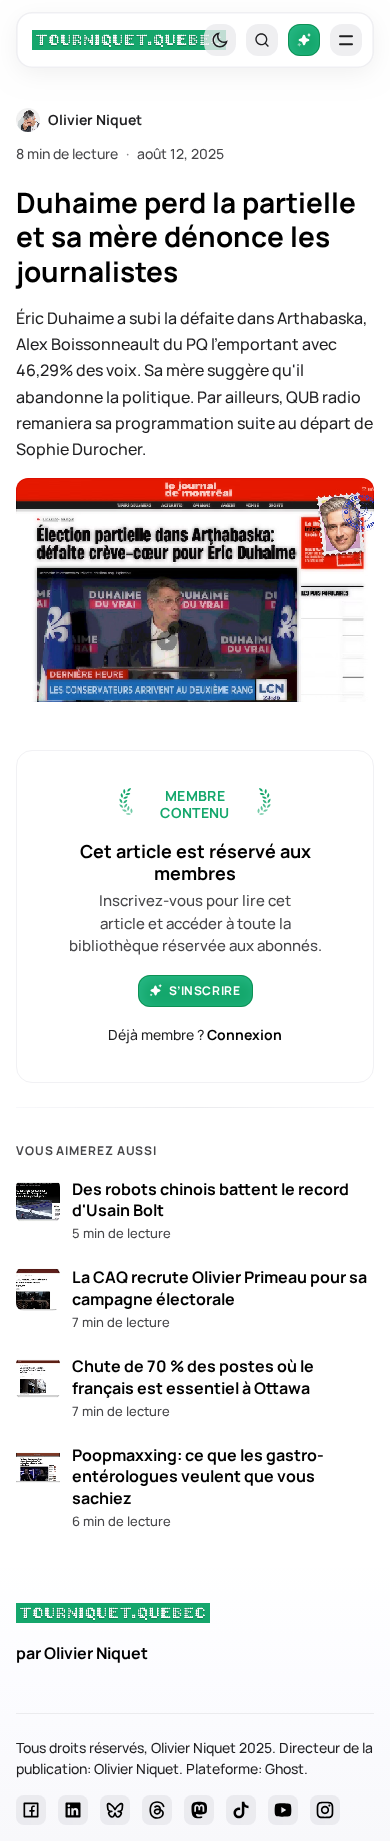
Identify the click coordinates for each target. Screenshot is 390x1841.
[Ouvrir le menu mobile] (346, 40)
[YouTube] (283, 1810)
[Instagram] (325, 1810)
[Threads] (157, 1810)
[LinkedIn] (73, 1810)
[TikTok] (241, 1810)
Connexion (244, 1034)
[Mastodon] (199, 1810)
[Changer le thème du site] (220, 40)
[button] (262, 40)
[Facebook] (31, 1810)
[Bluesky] (115, 1810)
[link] (129, 40)
